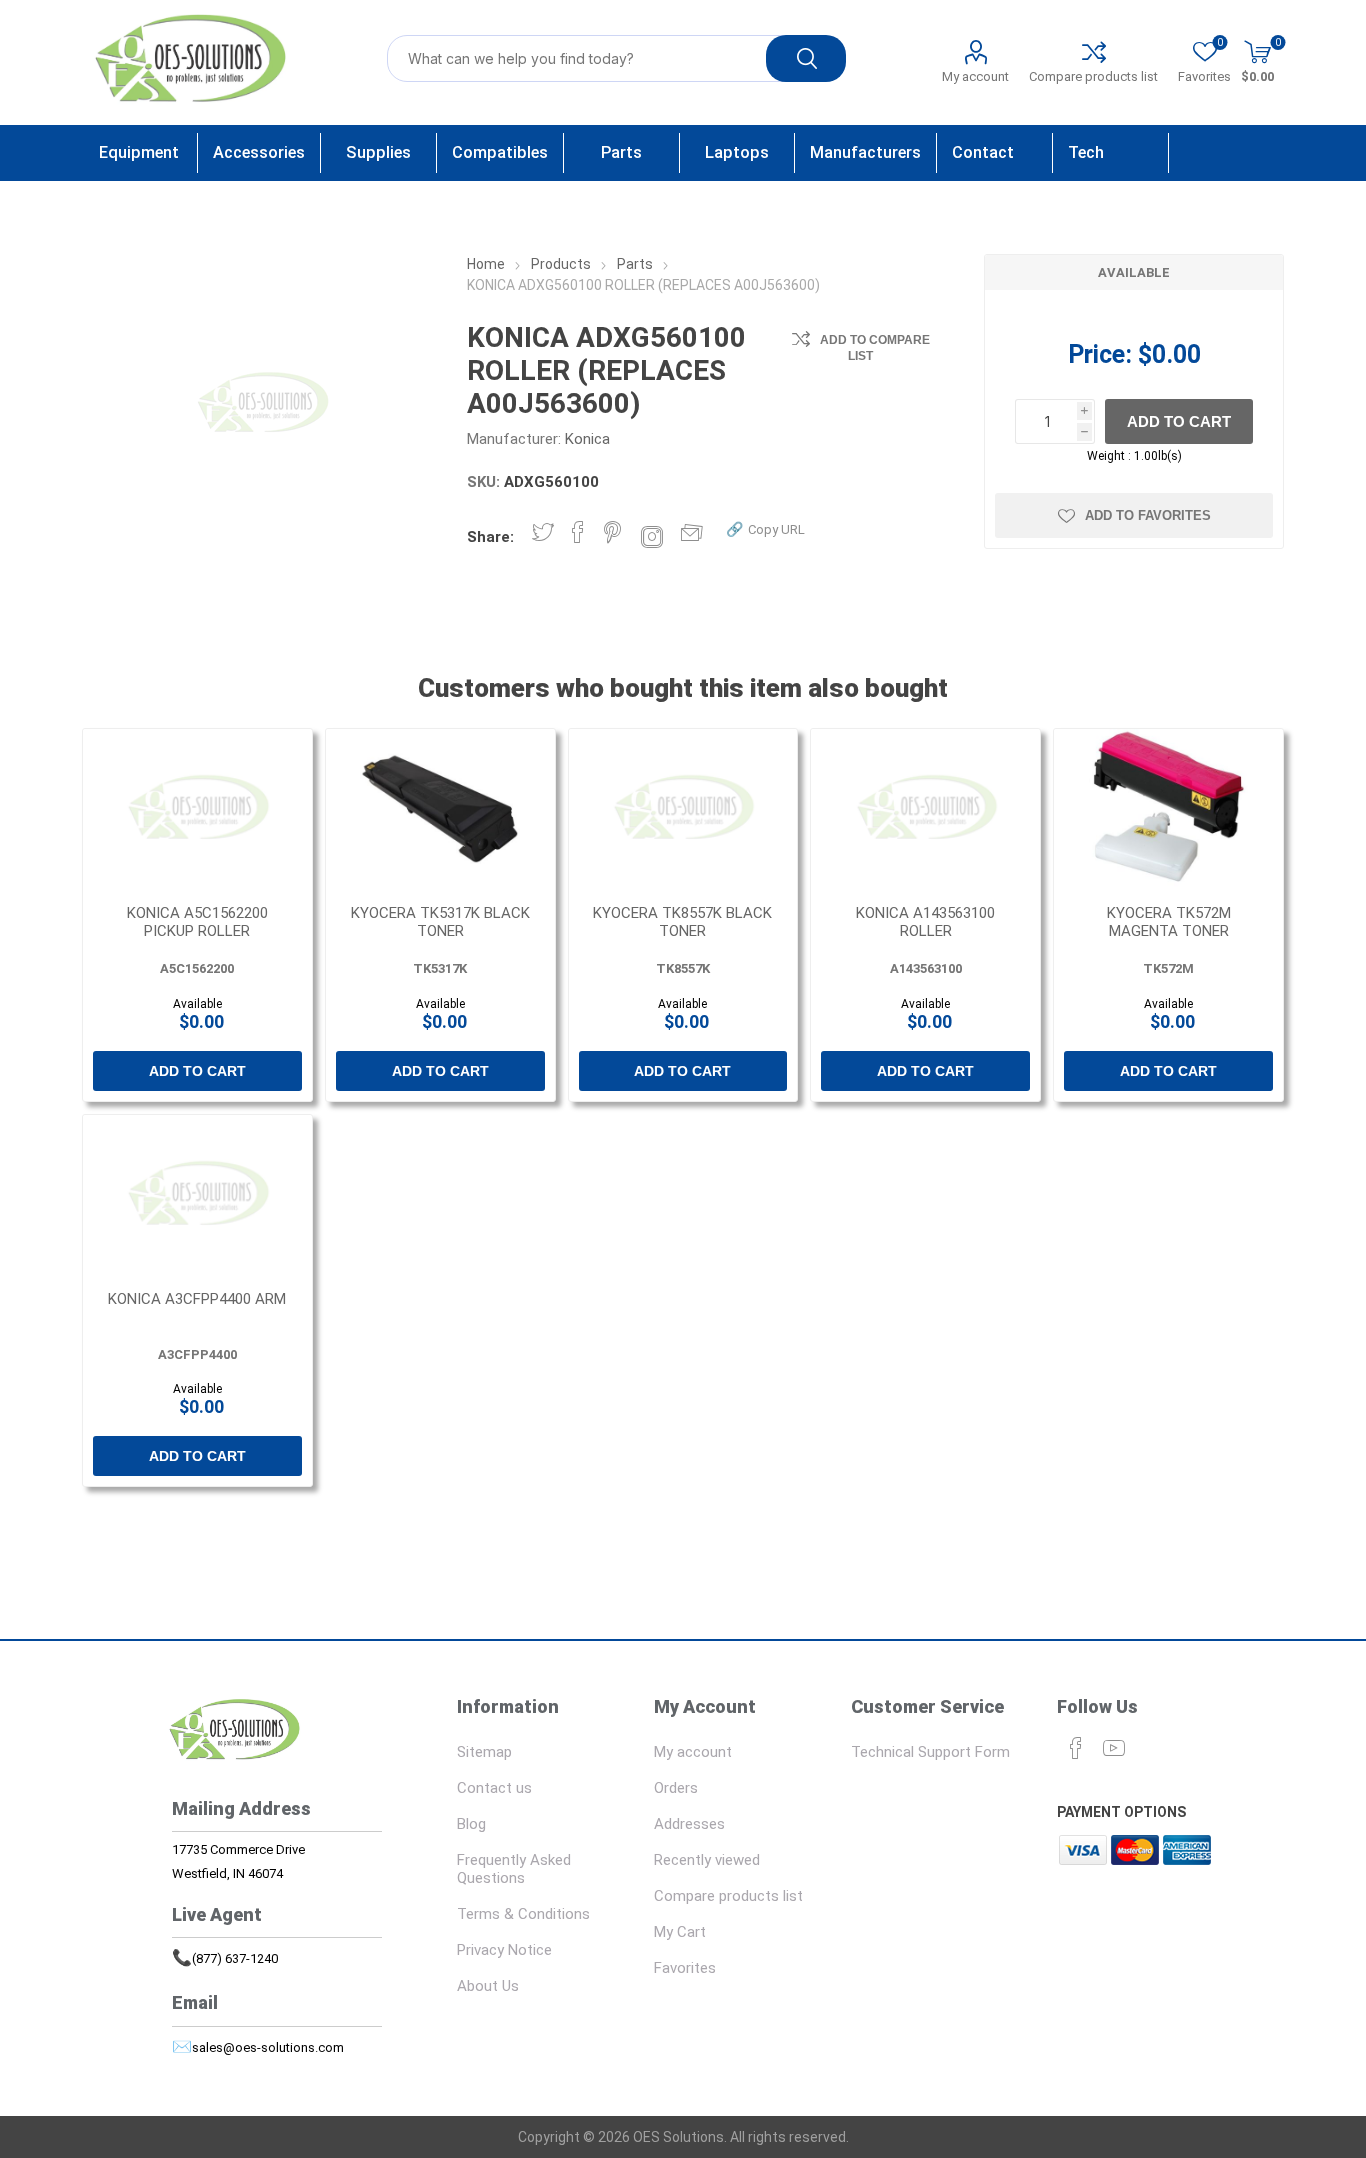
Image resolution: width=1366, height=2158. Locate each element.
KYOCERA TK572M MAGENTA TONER (1169, 922)
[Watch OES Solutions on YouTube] (1114, 1748)
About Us (488, 1986)
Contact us (494, 1788)
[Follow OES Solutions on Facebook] (1076, 1748)
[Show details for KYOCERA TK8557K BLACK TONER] (683, 809)
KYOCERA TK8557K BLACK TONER (682, 922)
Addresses (689, 1824)
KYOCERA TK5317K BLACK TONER (440, 922)
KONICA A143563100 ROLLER (925, 922)
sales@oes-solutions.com (268, 2047)
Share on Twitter (543, 532)
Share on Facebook (578, 532)
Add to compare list (875, 348)
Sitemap (484, 1752)
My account (975, 76)
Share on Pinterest (612, 532)
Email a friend (697, 532)
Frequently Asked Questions (514, 1869)
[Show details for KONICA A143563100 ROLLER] (925, 809)
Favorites (685, 1968)
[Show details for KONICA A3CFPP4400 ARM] (197, 1195)
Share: (490, 537)
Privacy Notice (504, 1950)
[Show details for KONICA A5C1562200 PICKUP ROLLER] (197, 809)
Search (806, 58)
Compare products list (1093, 76)
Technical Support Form (930, 1752)
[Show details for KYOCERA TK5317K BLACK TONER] (440, 809)
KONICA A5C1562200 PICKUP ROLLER (197, 922)
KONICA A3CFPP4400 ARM (197, 1299)
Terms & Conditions (523, 1914)
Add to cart (1179, 421)
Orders (676, 1788)
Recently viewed (707, 1860)
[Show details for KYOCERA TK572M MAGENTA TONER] (1168, 809)
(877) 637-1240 (235, 1958)
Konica (587, 439)
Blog (471, 1824)
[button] (765, 528)
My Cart (680, 1932)
